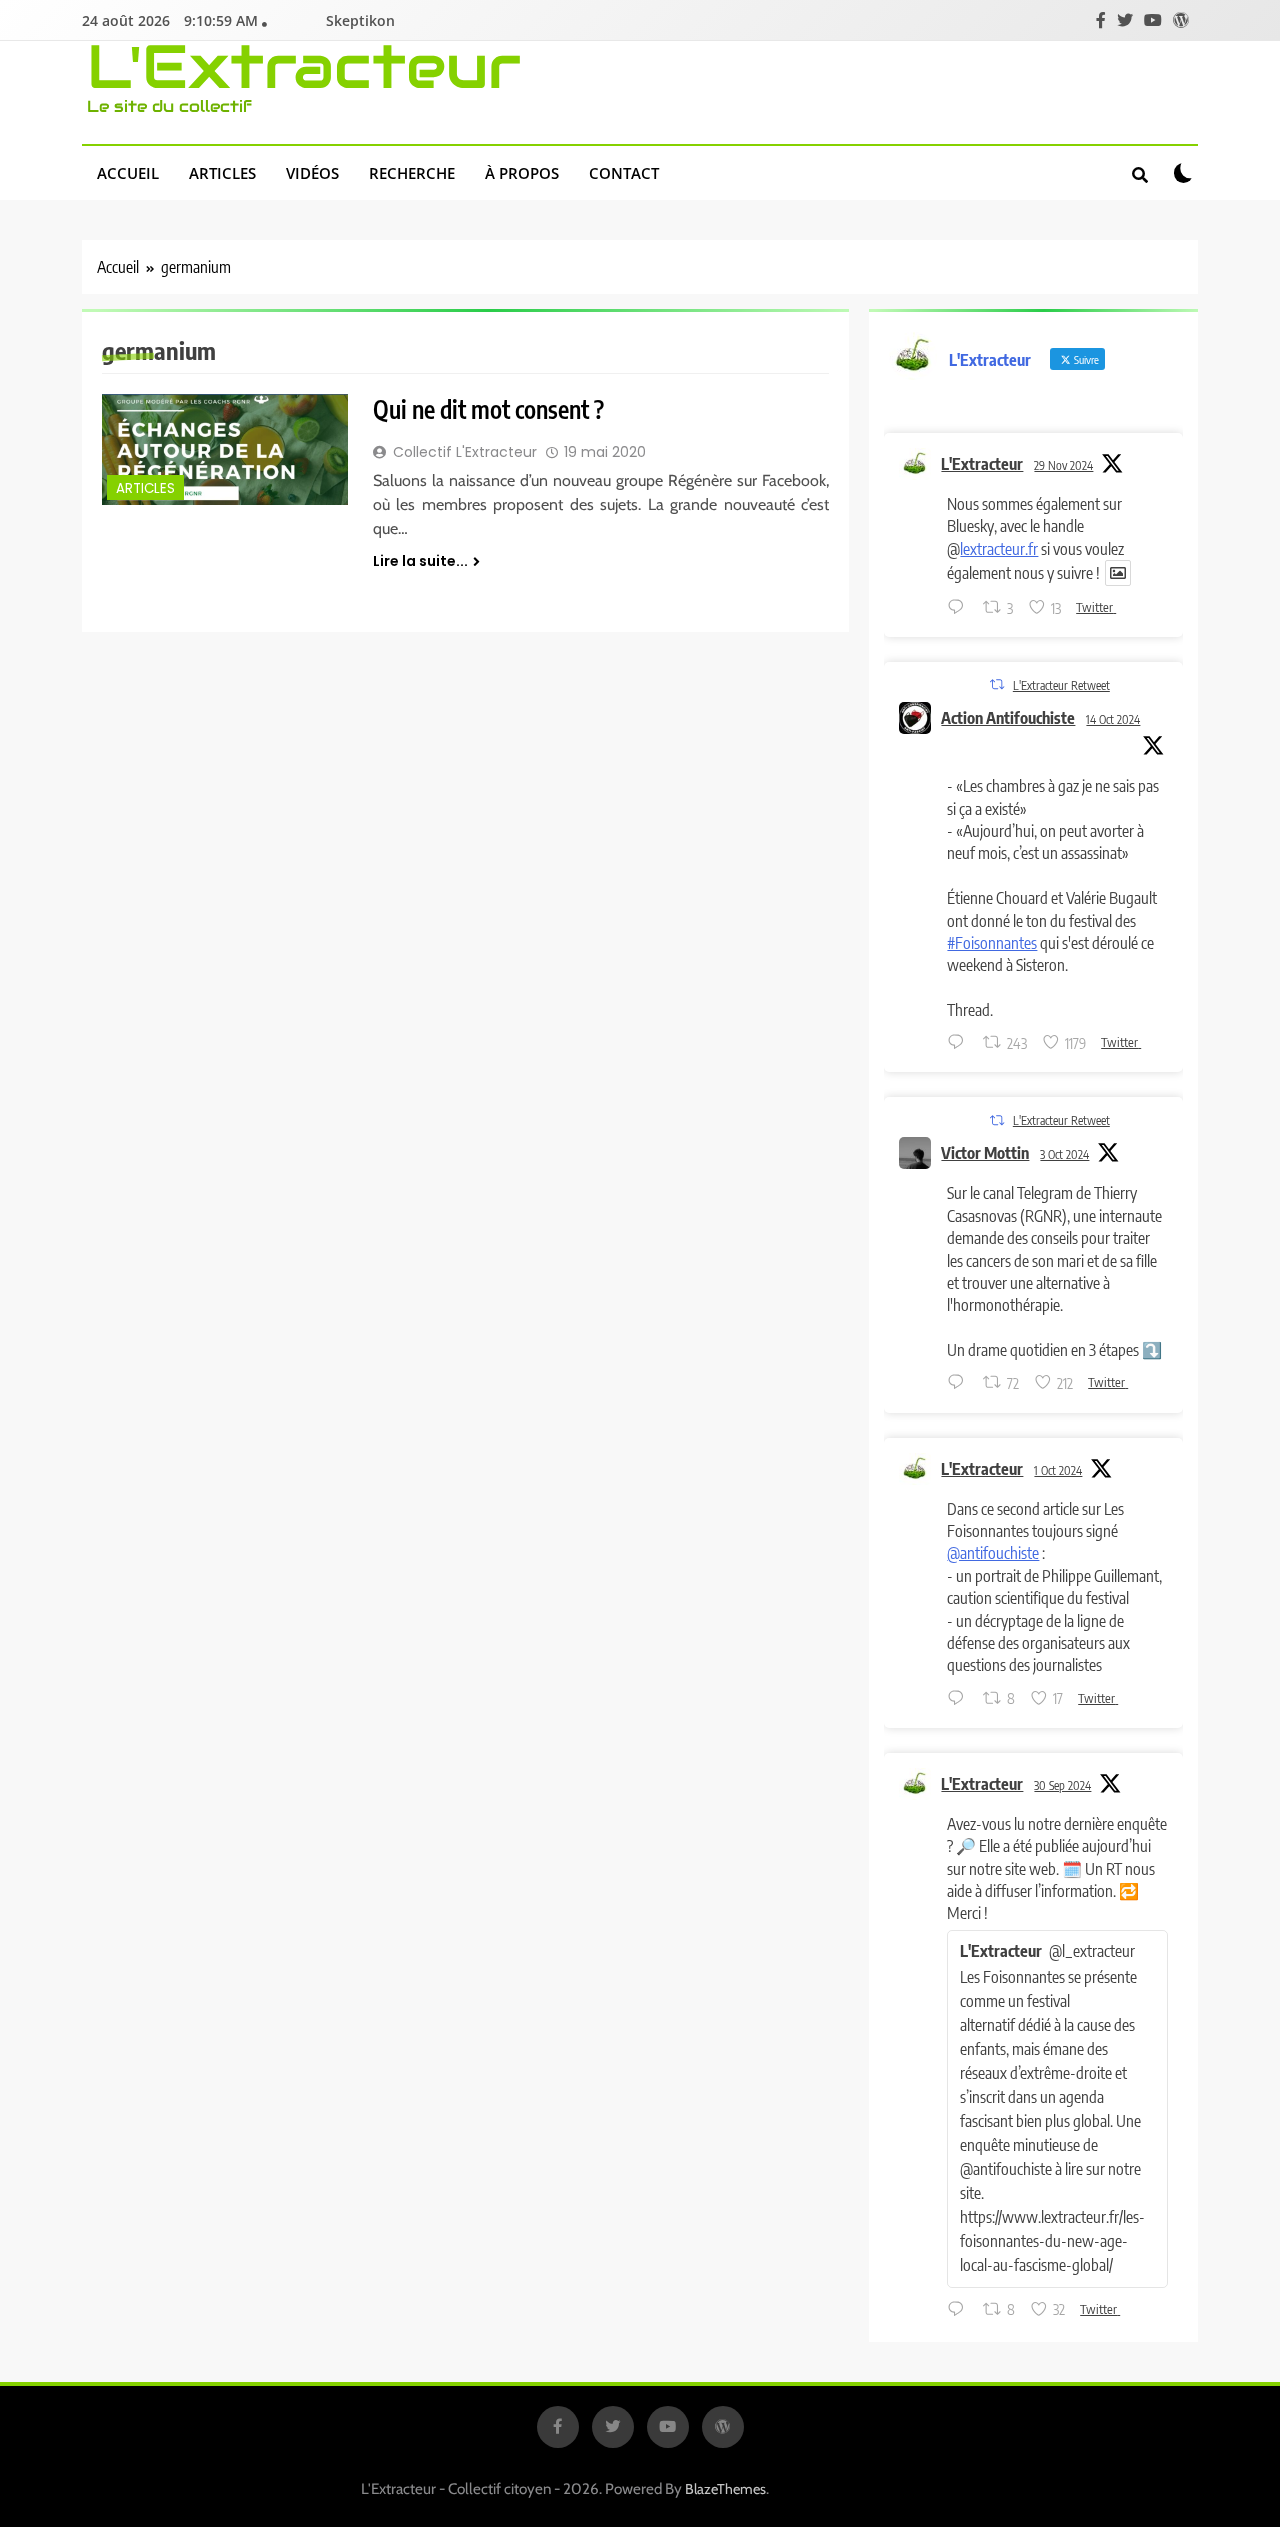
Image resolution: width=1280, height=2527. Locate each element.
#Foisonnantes (992, 943)
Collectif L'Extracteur (465, 452)
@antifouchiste (993, 1553)
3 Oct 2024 (1064, 1154)
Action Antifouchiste (1008, 718)
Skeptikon (360, 20)
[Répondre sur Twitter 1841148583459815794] (960, 1699)
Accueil (128, 173)
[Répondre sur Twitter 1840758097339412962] (960, 2310)
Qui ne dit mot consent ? (488, 409)
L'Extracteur (304, 66)
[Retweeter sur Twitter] (997, 684)
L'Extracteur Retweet (1061, 685)
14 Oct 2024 (1113, 719)
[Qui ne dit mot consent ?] (225, 449)
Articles (222, 173)
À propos (522, 173)
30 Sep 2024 (1062, 1785)
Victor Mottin (985, 1153)
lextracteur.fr (999, 549)
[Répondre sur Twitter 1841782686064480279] (960, 1384)
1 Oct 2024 (1058, 1470)
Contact (624, 173)
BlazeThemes (725, 2489)
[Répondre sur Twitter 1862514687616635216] (960, 608)
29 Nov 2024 (1063, 465)
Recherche (412, 173)
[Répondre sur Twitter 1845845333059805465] (960, 1043)
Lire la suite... (420, 561)
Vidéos (312, 173)
